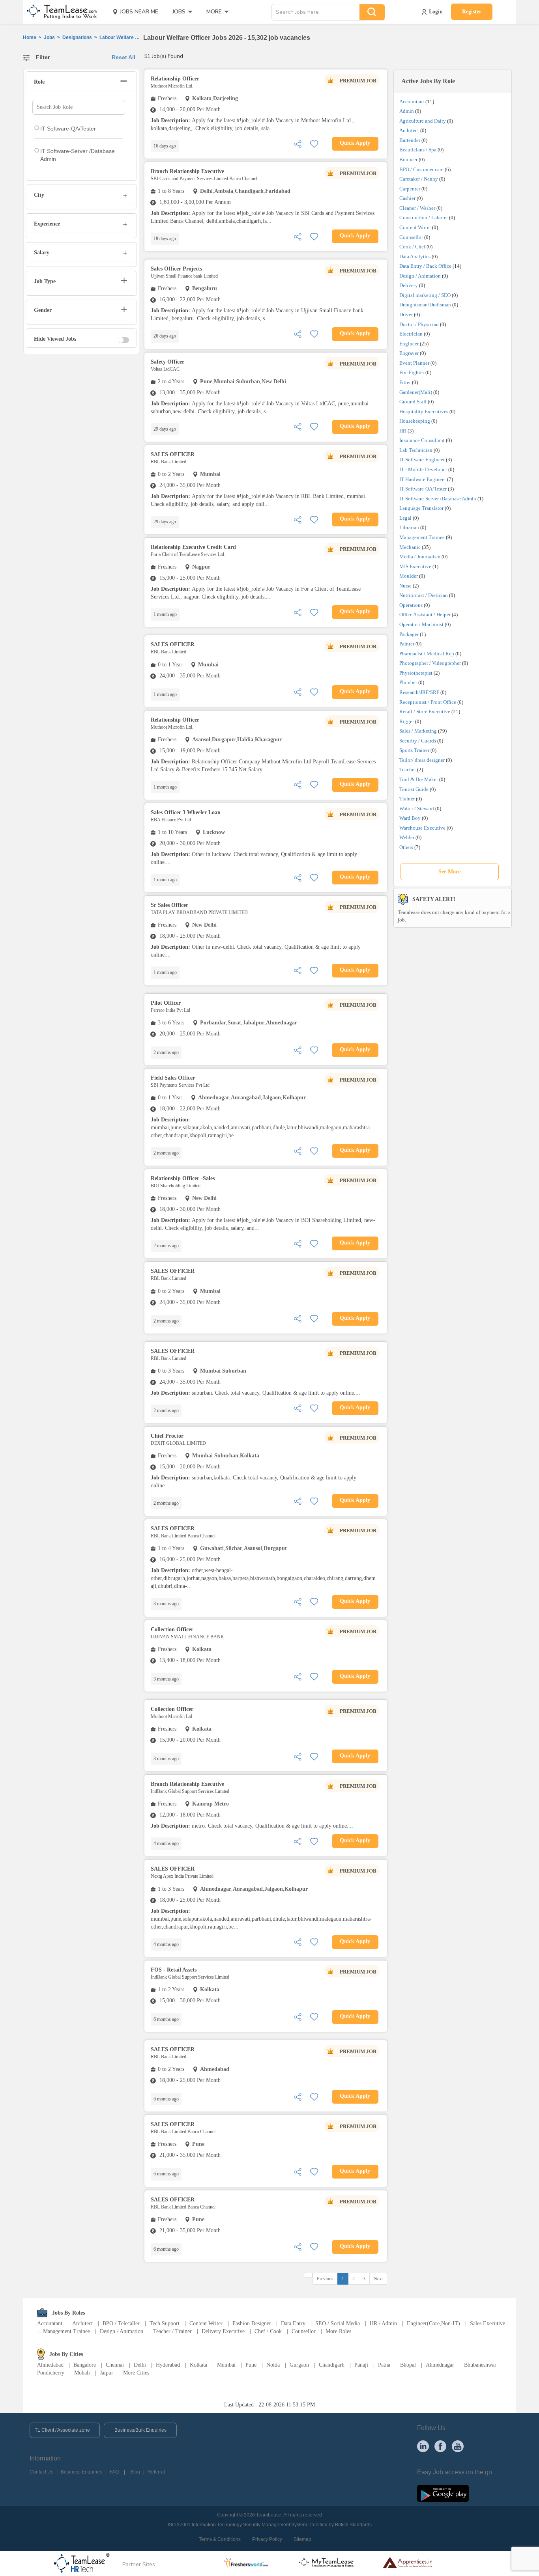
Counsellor (411, 237)
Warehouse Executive (422, 828)
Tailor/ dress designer (422, 760)
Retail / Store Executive (425, 712)
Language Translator (421, 508)
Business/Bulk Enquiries (140, 2430)
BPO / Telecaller (121, 2323)
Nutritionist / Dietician (424, 595)
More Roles (338, 2331)
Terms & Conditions (220, 2539)
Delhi (140, 2365)
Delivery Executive (223, 2331)
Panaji (361, 2365)
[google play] (443, 2493)
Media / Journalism (420, 557)
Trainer (407, 799)
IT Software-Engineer (422, 460)
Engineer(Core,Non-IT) (433, 2323)
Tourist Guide (414, 789)
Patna (384, 2365)
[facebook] (440, 2446)
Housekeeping (415, 421)
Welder (407, 837)
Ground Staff (413, 402)
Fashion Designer (252, 2323)
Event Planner (414, 363)
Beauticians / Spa (418, 150)
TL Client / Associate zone (62, 2430)
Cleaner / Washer (417, 208)
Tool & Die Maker (419, 779)
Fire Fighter (412, 372)
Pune (251, 2365)
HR (403, 431)
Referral (156, 2472)
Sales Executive (488, 2323)
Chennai (115, 2365)
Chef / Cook (268, 2331)
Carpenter (410, 189)
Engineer (409, 344)
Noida (273, 2365)
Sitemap (302, 2539)
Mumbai (226, 2365)
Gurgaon (299, 2365)
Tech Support (165, 2323)
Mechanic (410, 547)
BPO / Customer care (421, 169)
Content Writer (415, 227)
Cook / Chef (412, 247)
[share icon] (298, 143)
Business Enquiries (81, 2472)
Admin (407, 111)
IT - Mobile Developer (423, 469)
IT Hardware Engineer (423, 479)
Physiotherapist (416, 673)
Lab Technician (416, 450)
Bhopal (408, 2365)
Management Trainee (422, 537)
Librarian (409, 527)
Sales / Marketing (418, 731)
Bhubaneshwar (480, 2365)
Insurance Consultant (422, 440)
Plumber (408, 682)
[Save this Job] (314, 143)
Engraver (409, 353)
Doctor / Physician (419, 324)
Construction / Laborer (424, 217)
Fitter (405, 382)
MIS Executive (415, 566)
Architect (409, 130)
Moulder (409, 576)
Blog (135, 2472)
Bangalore (85, 2365)
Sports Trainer (414, 750)
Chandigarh (332, 2365)
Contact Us (41, 2472)
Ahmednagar (440, 2365)
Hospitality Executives (424, 411)
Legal (405, 518)
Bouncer (408, 159)
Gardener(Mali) (416, 392)
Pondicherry (51, 2373)
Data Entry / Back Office (425, 266)
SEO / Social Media (338, 2323)
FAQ (114, 2472)
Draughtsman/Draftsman (425, 305)
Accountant (412, 102)
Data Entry (293, 2323)
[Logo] (59, 12)
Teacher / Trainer (172, 2331)
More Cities (136, 2373)
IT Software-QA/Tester (423, 489)
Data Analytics (415, 256)
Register (472, 12)
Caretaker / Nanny (419, 179)
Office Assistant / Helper (425, 615)
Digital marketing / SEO (425, 295)
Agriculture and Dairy (423, 121)
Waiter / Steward (417, 809)
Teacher (408, 769)
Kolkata (198, 2365)
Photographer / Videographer (430, 663)
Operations (411, 605)
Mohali (82, 2373)
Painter (407, 644)
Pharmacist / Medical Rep (427, 654)
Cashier (407, 198)
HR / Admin (383, 2323)
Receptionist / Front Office (428, 702)
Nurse (405, 586)
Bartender (410, 140)
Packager (409, 634)
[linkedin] (423, 2446)
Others (406, 847)
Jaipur (107, 2373)
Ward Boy (410, 818)
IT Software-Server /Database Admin (438, 499)
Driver (406, 314)
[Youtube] (458, 2446)
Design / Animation (420, 276)
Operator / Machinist (421, 624)
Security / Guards (418, 741)
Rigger (407, 721)
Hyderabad (168, 2365)
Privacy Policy (267, 2539)
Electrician (411, 334)
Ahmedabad (50, 2365)
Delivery (409, 285)
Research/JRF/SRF (419, 692)
